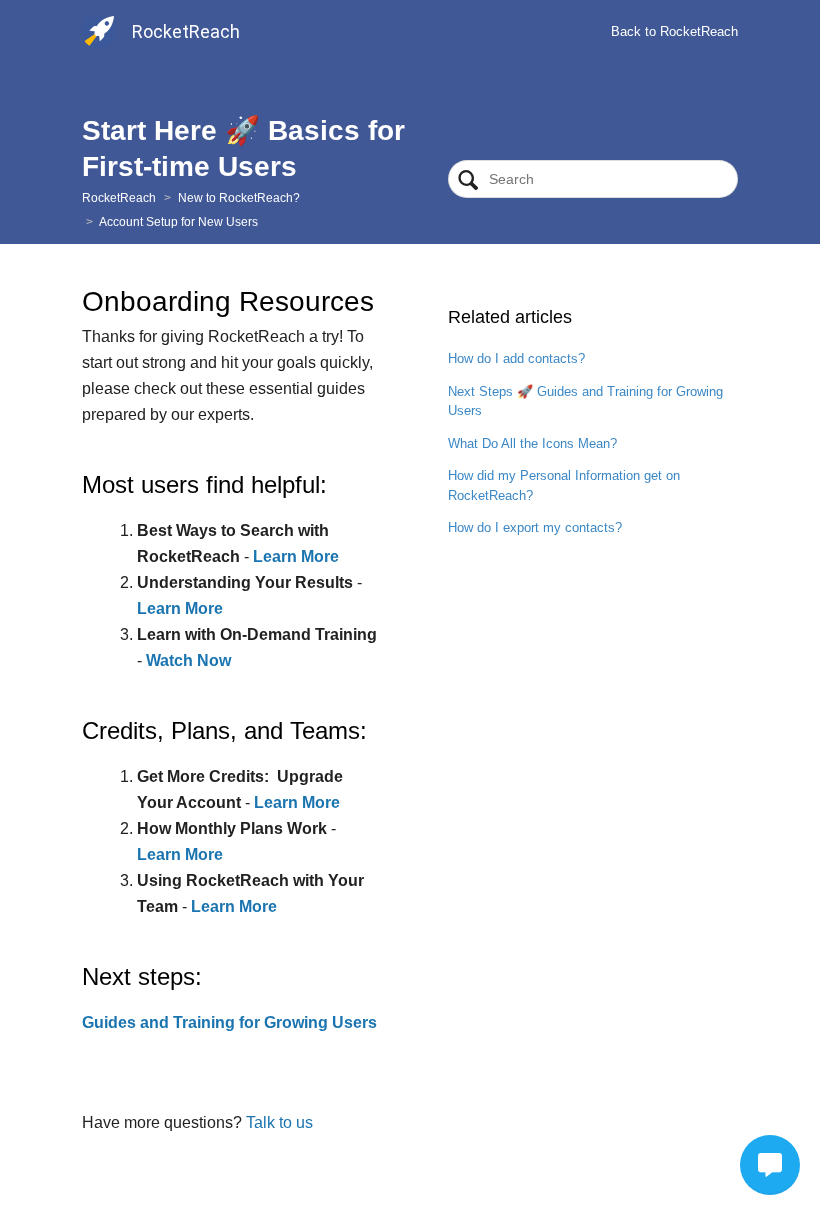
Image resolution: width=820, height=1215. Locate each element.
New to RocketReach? (239, 198)
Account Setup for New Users (178, 222)
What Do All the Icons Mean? (532, 443)
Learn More (296, 556)
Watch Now (188, 660)
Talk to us (279, 1122)
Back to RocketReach (674, 31)
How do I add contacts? (516, 358)
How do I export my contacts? (535, 527)
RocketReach (119, 198)
